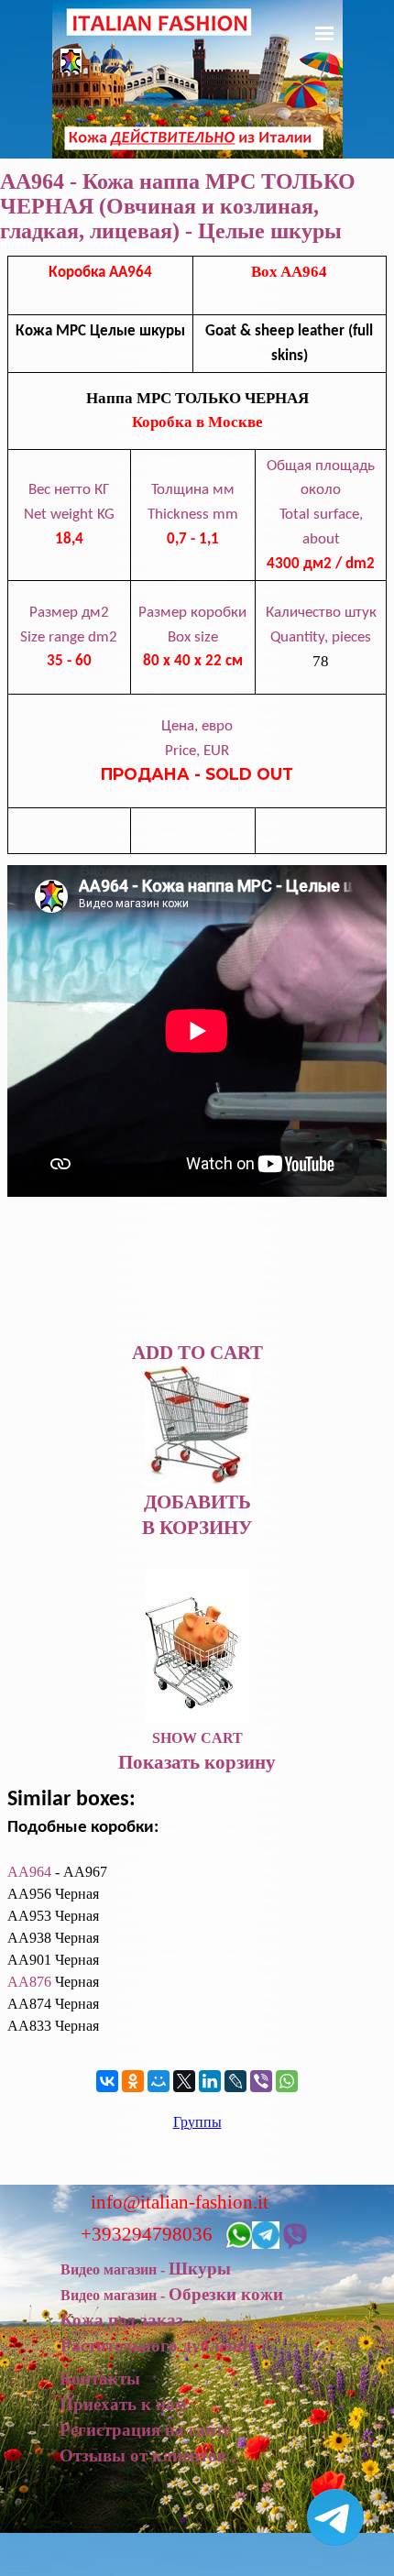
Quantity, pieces (321, 637)
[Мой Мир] (159, 2081)
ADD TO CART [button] (197, 1353)
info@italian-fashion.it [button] (180, 2202)
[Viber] (261, 2081)
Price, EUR (197, 751)
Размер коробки (192, 613)
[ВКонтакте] (107, 2081)
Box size (193, 637)
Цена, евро (197, 726)
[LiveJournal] (235, 2081)
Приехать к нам (123, 2404)
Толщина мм (193, 490)
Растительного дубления (159, 2346)
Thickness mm (193, 515)
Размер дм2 (69, 613)
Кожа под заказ (122, 2320)
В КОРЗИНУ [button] (197, 1528)
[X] (184, 2081)
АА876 (29, 1982)
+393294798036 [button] (147, 2234)
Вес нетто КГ (69, 490)
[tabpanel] (197, 555)
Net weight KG (69, 515)
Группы (197, 2122)
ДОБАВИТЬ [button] (197, 1502)
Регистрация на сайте (145, 2430)
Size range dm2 (69, 637)
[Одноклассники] (133, 2081)
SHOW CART (197, 1738)
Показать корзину (197, 1762)
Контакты (100, 2379)
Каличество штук (321, 613)
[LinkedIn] (210, 2081)
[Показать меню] (324, 33)
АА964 (29, 1872)
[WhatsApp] (287, 2081)
